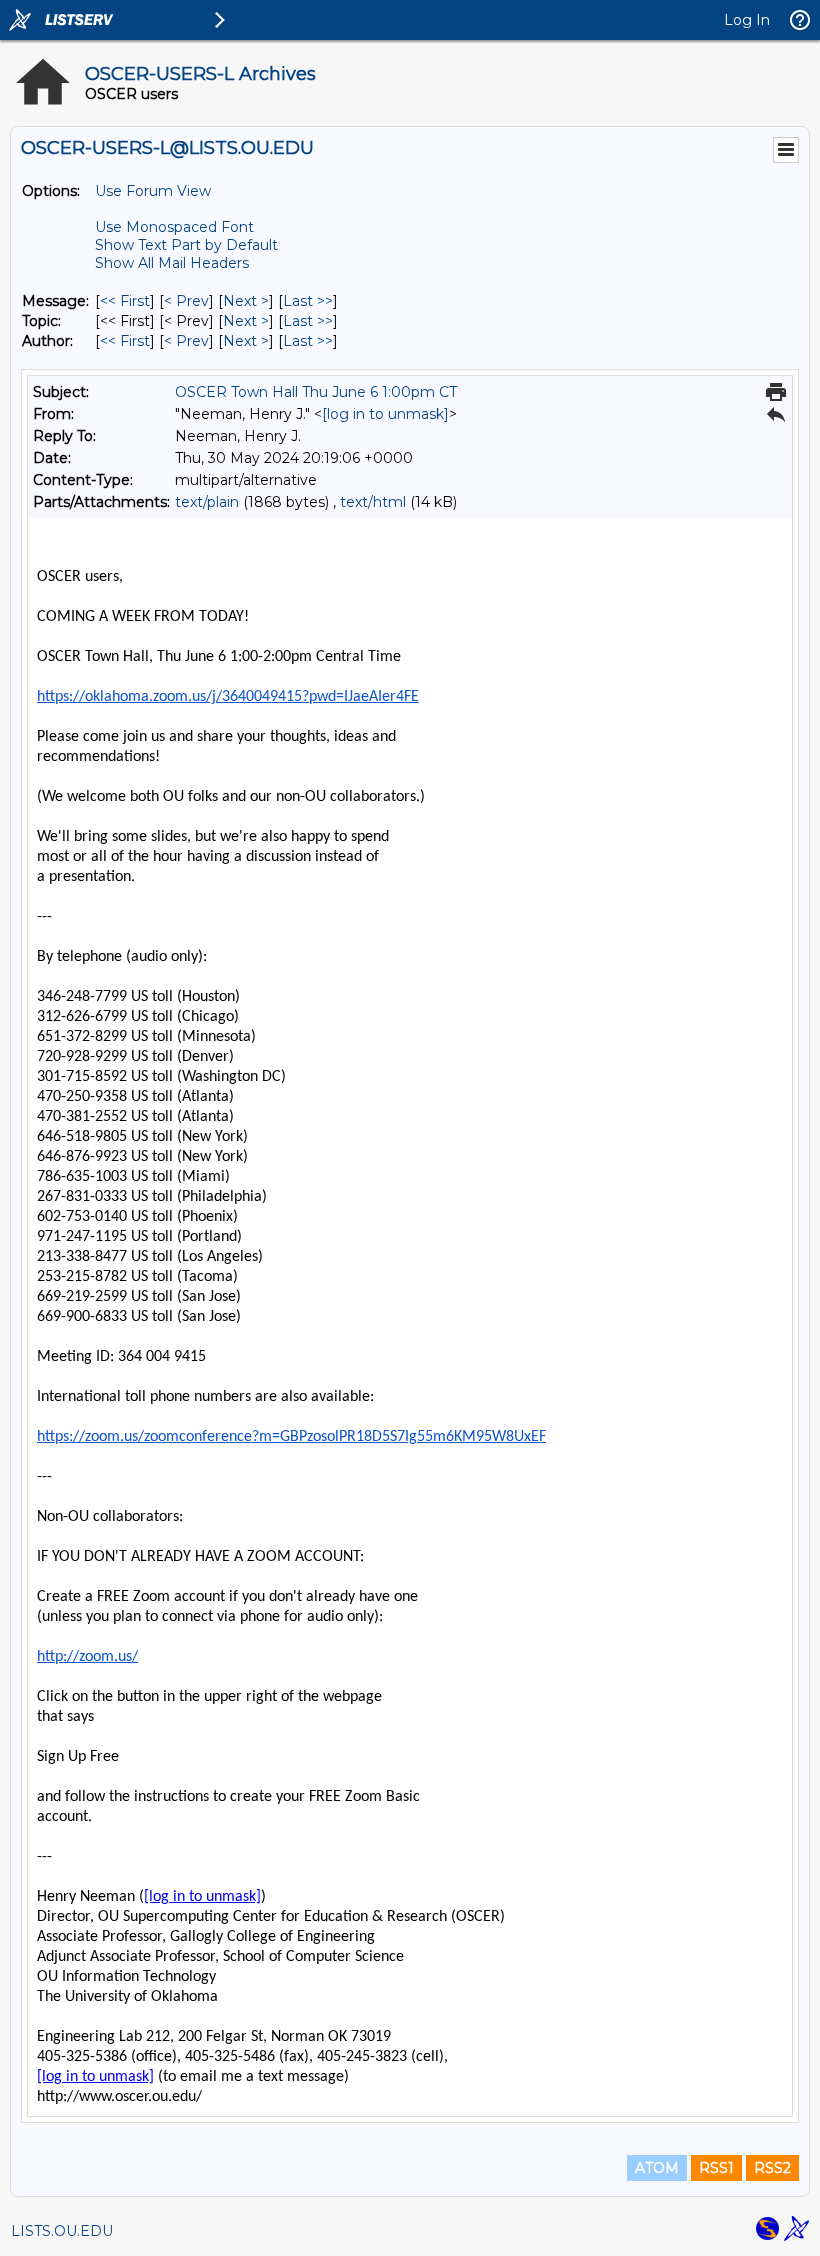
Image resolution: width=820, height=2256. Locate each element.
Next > (246, 301)
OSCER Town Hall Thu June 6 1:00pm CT (316, 392)
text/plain (207, 502)
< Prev (186, 301)
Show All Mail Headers (172, 263)
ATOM (657, 2168)
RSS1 (716, 2168)
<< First (125, 301)
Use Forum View (153, 191)
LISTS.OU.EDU (62, 2231)
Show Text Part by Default (186, 245)
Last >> (308, 301)
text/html (373, 502)
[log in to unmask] (385, 414)
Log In (747, 20)
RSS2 (772, 2168)
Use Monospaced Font (174, 227)
